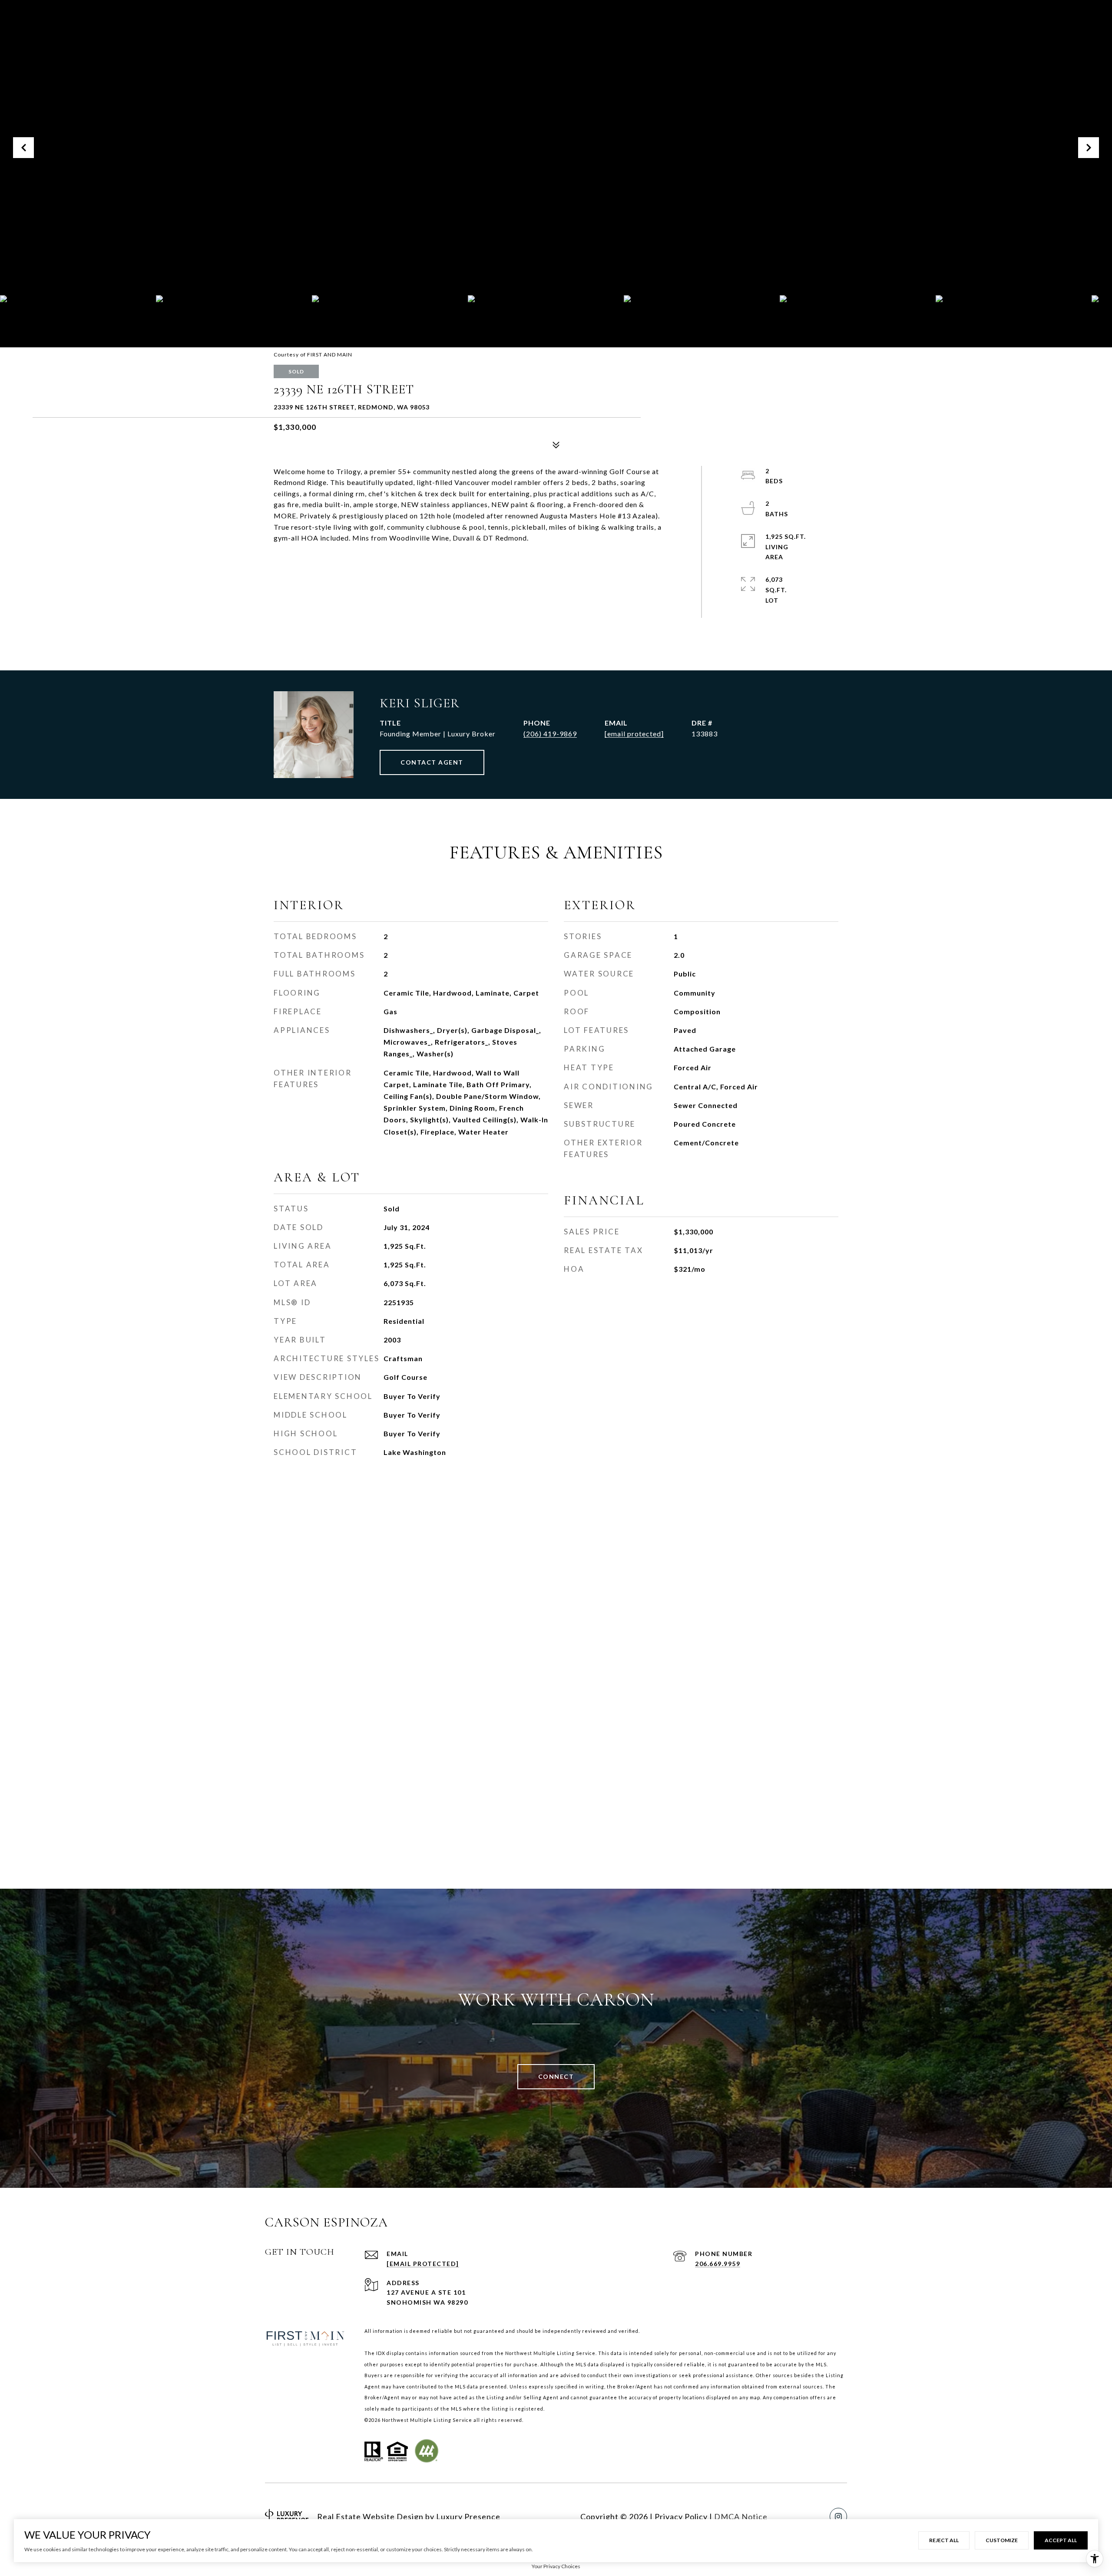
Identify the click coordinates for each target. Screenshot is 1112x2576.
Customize (1002, 2540)
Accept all (1061, 2540)
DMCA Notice (741, 2517)
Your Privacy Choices (556, 2566)
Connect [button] (556, 2076)
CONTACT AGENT (432, 762)
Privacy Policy (681, 2517)
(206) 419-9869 (550, 734)
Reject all (944, 2540)
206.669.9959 (718, 2264)
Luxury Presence (468, 2517)
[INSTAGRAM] (838, 2517)
